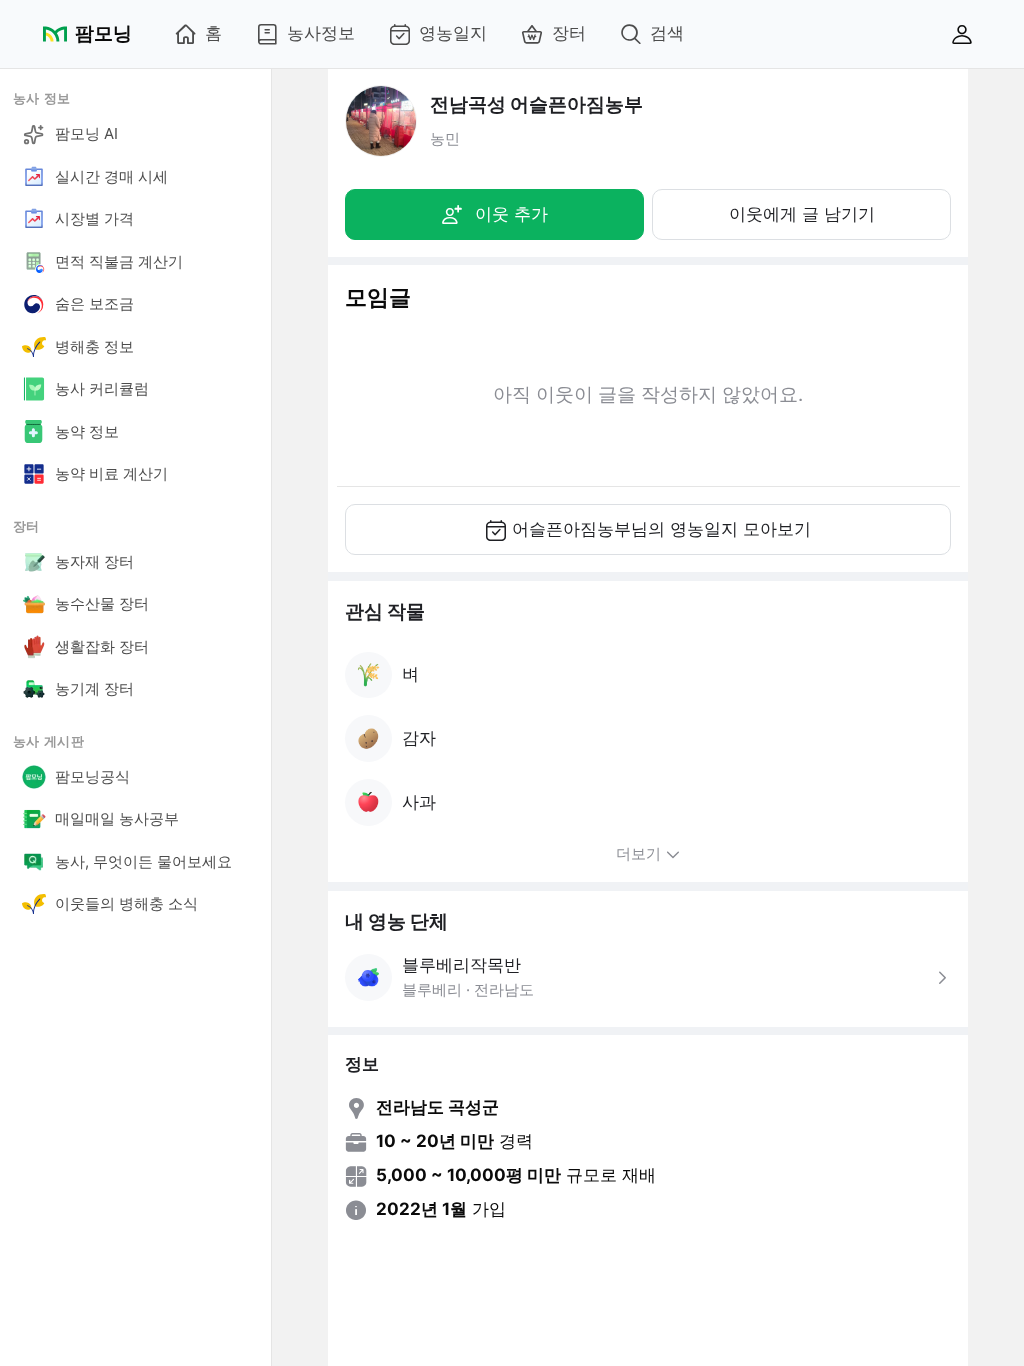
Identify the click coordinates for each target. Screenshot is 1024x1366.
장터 (569, 33)
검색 (667, 33)
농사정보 (321, 33)
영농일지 (453, 33)
